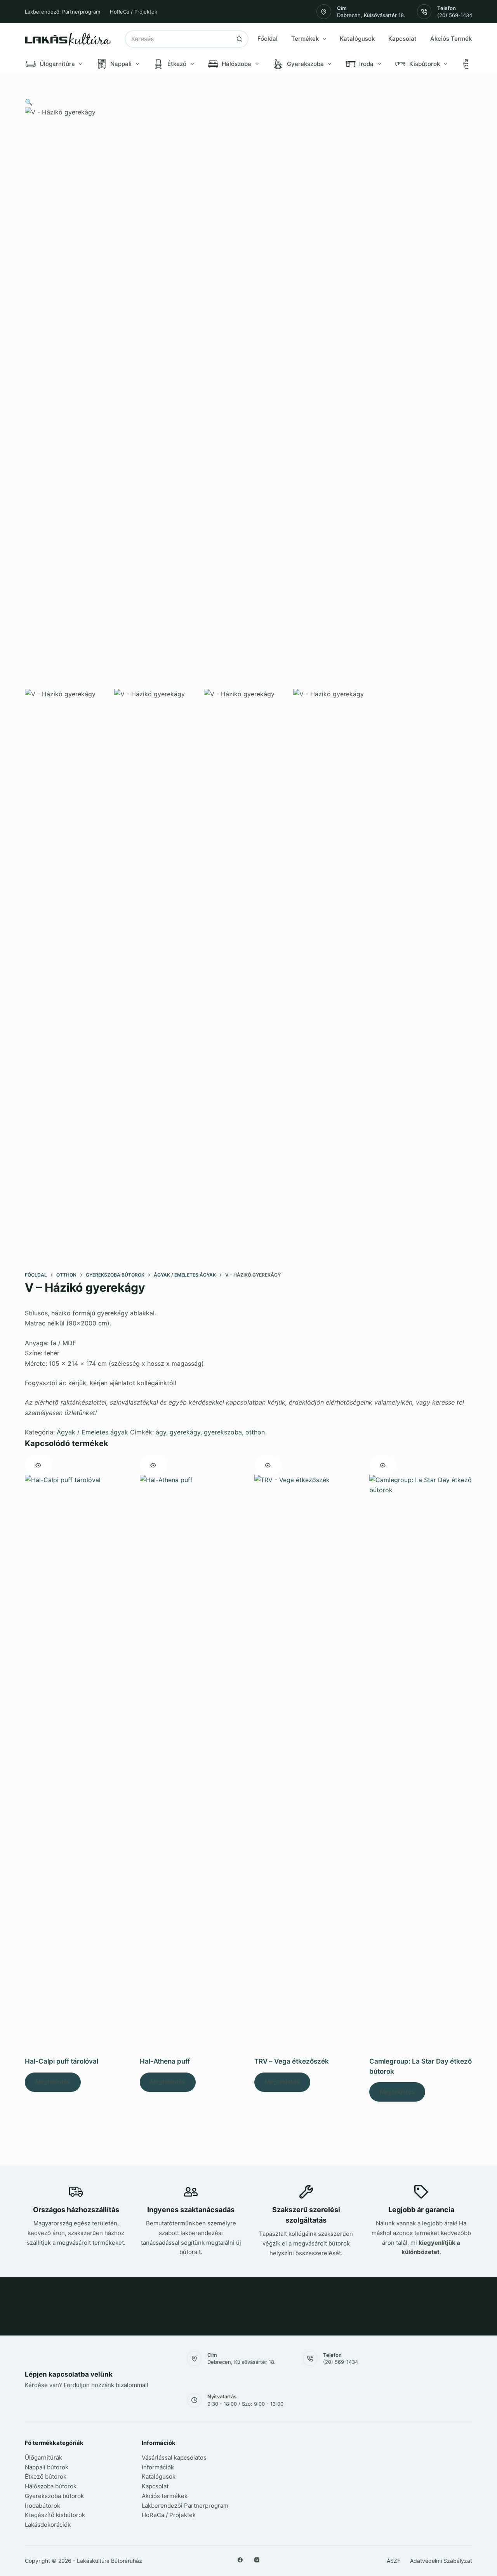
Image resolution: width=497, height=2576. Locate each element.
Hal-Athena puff (165, 2061)
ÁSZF (394, 2561)
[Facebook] (240, 2560)
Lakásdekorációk (48, 2525)
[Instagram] (257, 2560)
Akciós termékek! (455, 39)
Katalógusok (357, 39)
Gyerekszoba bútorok (54, 2496)
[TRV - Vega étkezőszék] (306, 1766)
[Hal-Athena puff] (191, 1766)
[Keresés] (240, 39)
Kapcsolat (402, 39)
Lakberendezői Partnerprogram (63, 12)
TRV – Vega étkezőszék (292, 2061)
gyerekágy (185, 1432)
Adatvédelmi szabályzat (441, 2561)
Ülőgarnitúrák (43, 2457)
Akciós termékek (165, 2496)
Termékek (305, 39)
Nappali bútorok (47, 2467)
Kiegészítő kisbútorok (55, 2515)
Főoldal (268, 39)
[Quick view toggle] (38, 1465)
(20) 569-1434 (455, 15)
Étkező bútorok (46, 2477)
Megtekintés (53, 2082)
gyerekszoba (223, 1432)
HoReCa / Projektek (134, 12)
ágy (161, 1432)
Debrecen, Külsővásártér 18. (371, 15)
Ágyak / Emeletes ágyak (92, 1432)
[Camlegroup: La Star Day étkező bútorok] (421, 1766)
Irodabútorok (43, 2506)
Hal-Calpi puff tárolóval (62, 2061)
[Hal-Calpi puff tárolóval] (76, 1766)
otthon (255, 1432)
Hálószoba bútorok (51, 2486)
